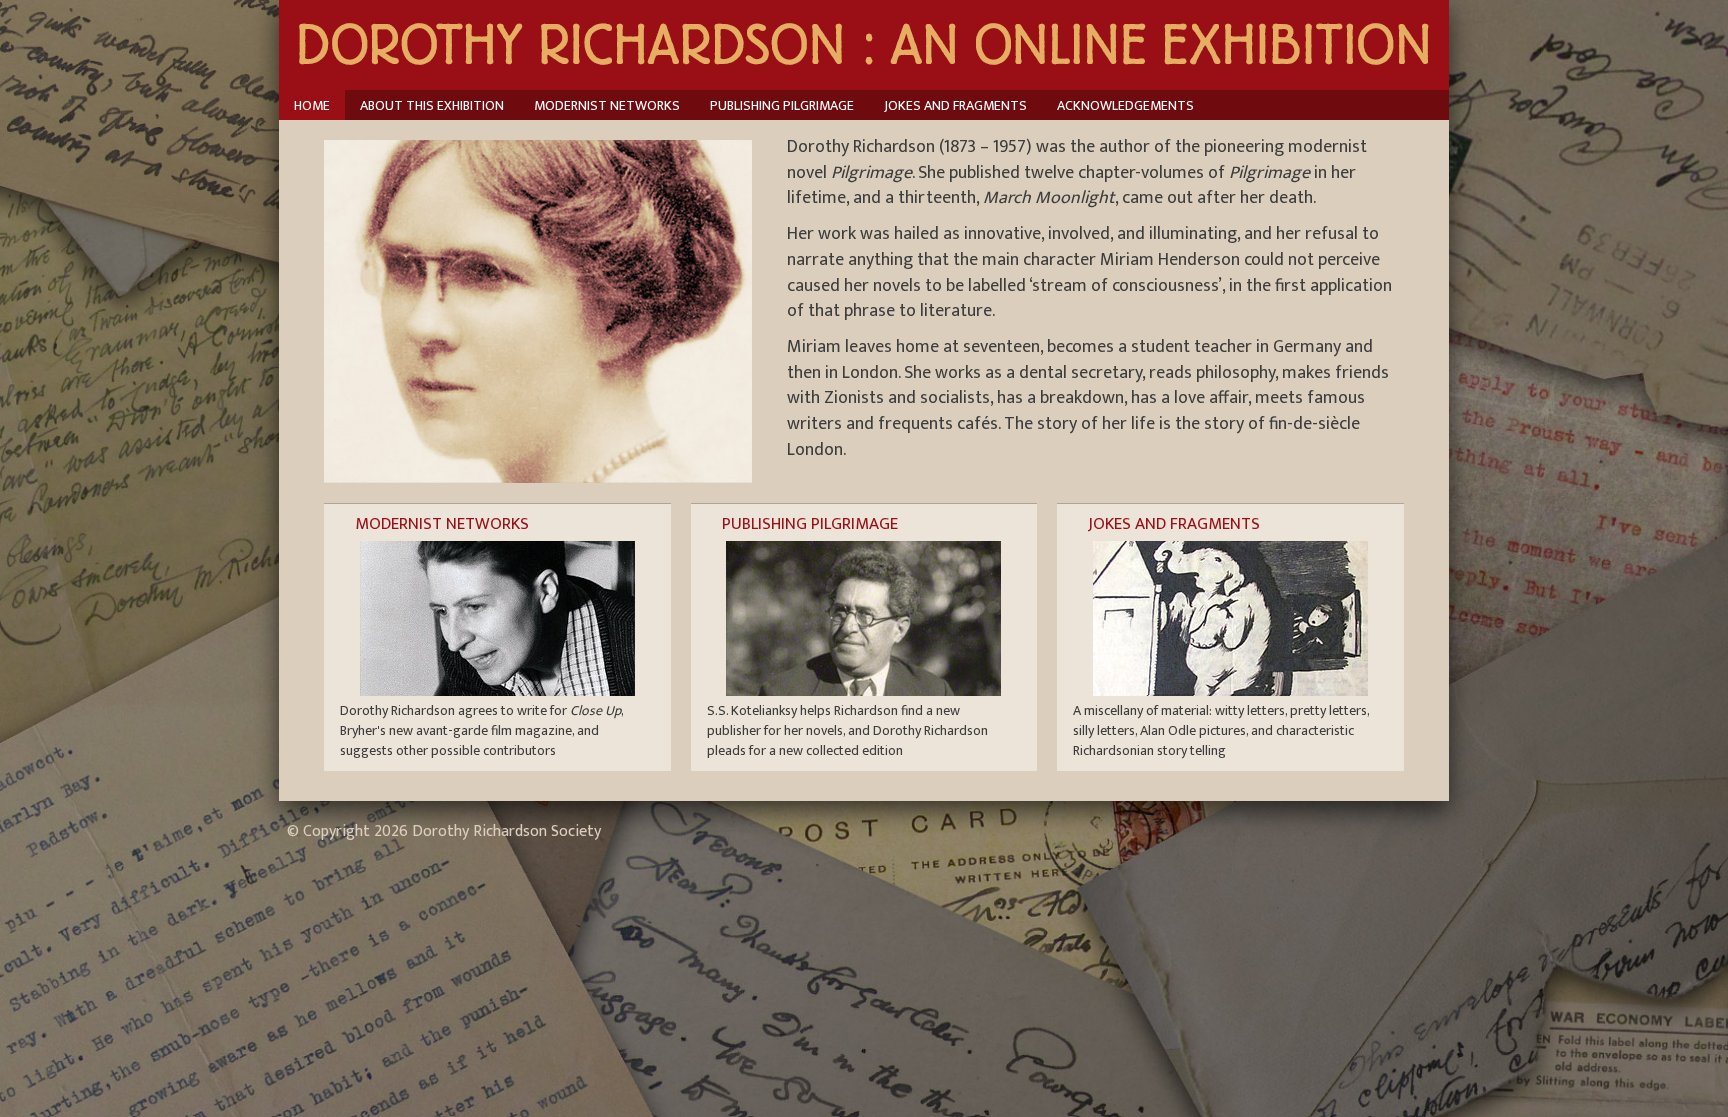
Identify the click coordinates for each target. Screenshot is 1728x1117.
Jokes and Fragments (955, 105)
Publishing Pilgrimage (782, 105)
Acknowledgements (1125, 105)
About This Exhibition (432, 105)
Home (312, 105)
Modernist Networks (607, 105)
